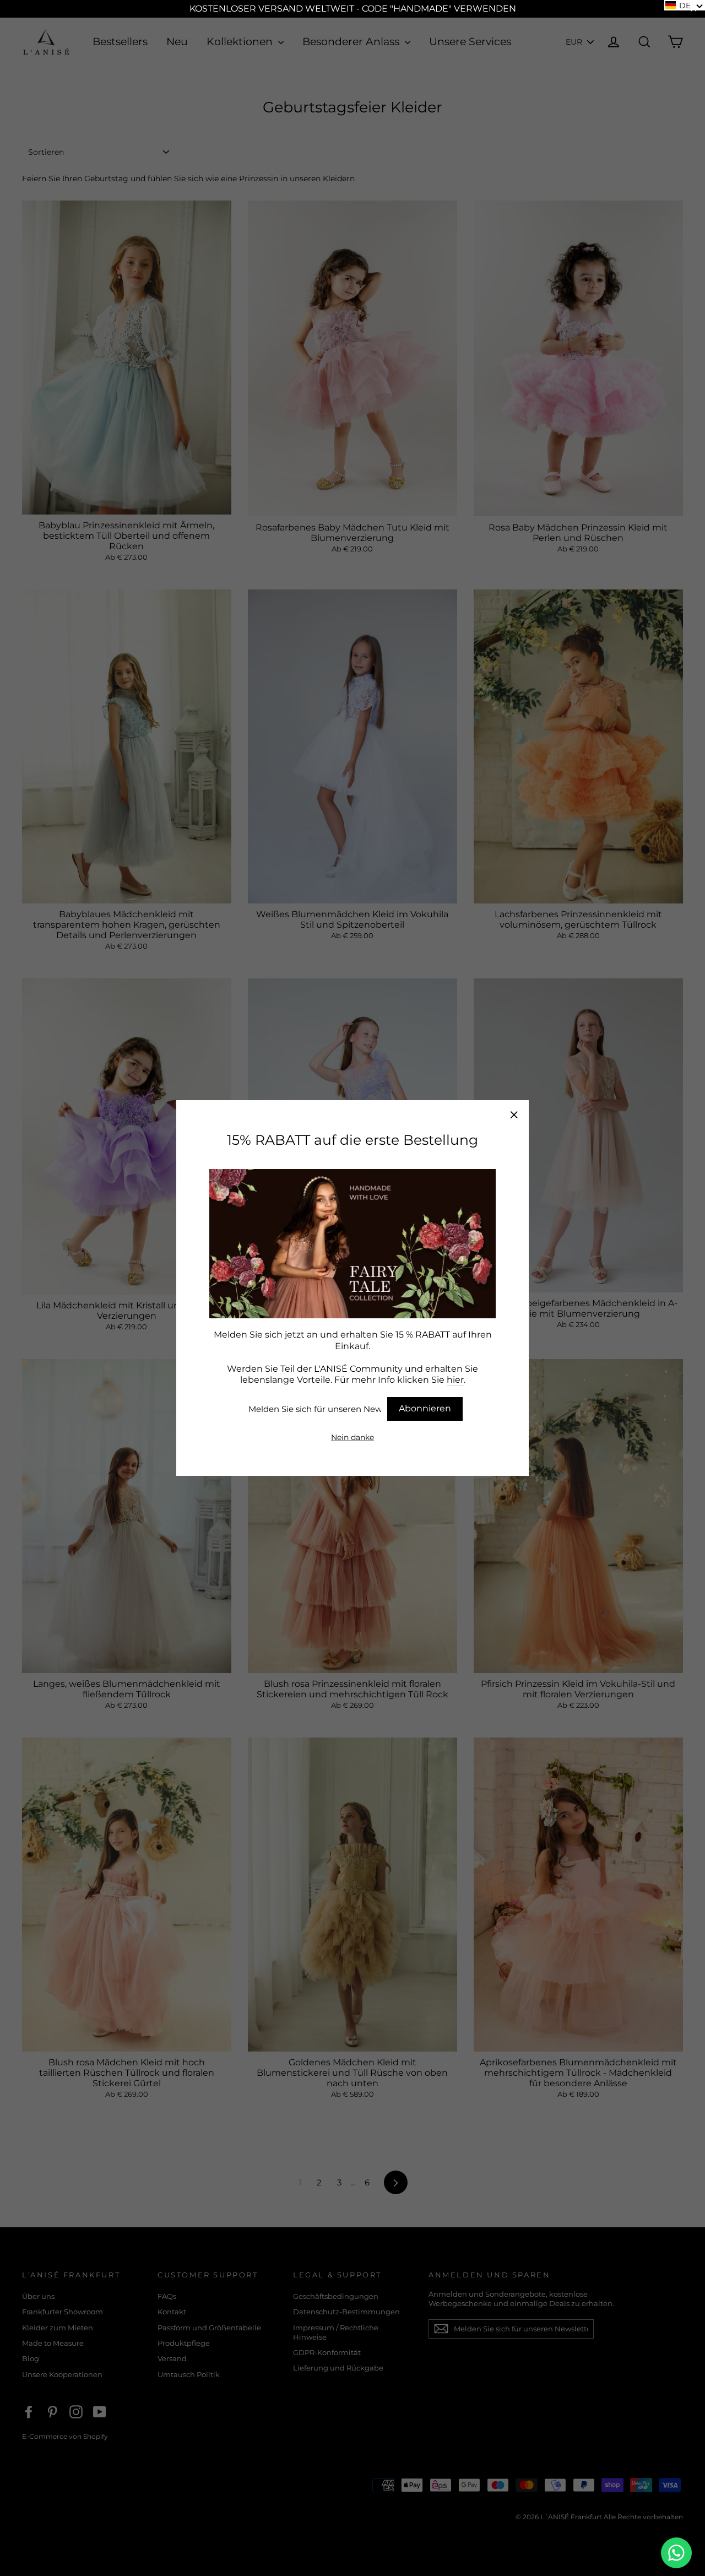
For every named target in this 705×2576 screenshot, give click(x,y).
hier (455, 1380)
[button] (685, 5)
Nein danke (352, 1437)
